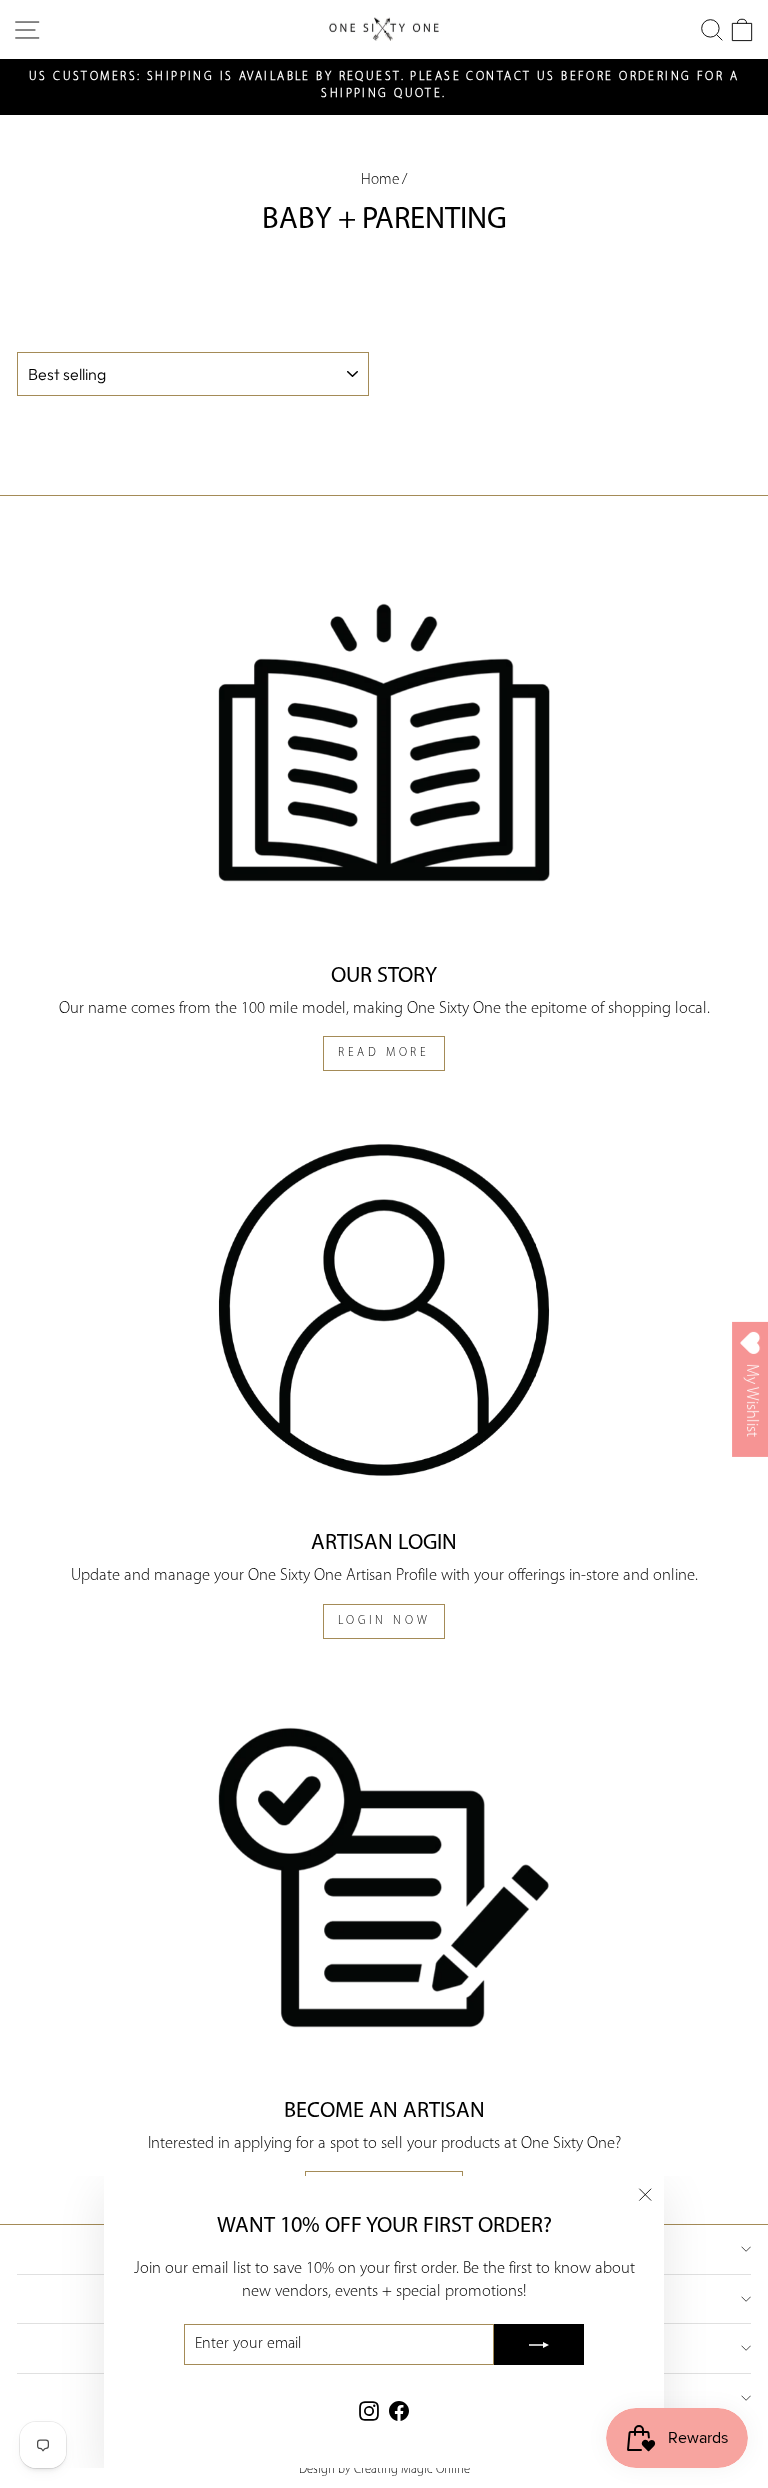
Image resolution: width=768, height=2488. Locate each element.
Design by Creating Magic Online (384, 2470)
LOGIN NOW (384, 1621)
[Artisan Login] (384, 1309)
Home (380, 180)
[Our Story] (384, 742)
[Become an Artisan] (384, 1877)
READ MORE (383, 1053)
